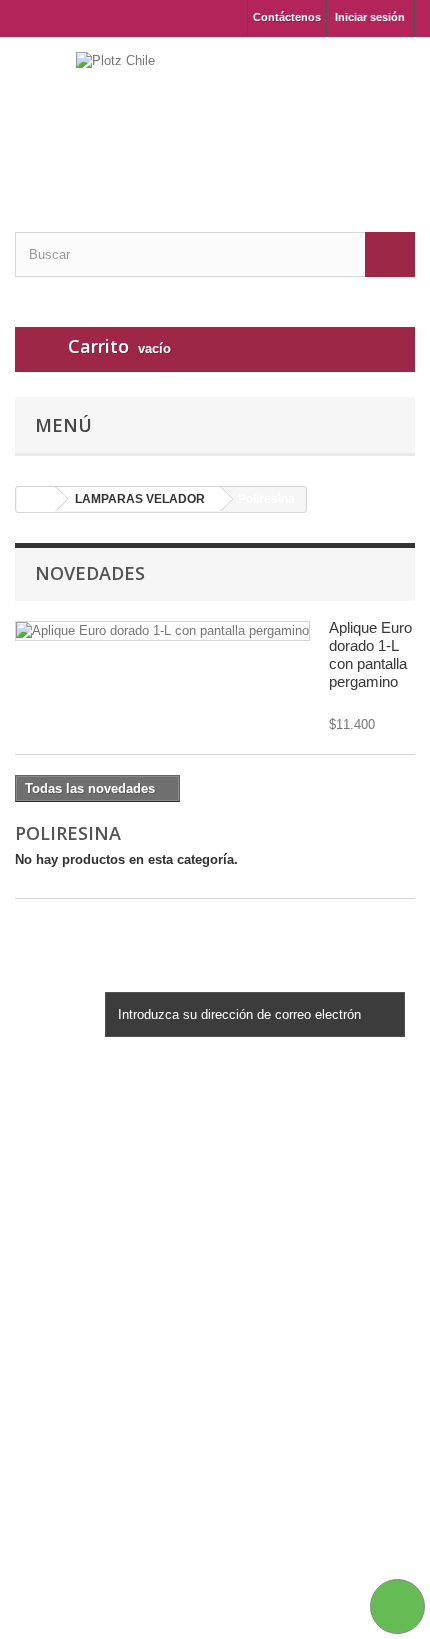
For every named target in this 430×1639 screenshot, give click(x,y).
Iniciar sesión (370, 17)
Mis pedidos (53, 1296)
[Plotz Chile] (215, 117)
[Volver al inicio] (36, 499)
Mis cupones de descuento (98, 1400)
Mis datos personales (81, 1374)
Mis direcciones (64, 1348)
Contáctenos (287, 17)
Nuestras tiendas (66, 1189)
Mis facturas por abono (86, 1322)
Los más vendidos (72, 1163)
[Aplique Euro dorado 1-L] (162, 631)
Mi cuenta (59, 1264)
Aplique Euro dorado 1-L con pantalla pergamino (370, 654)
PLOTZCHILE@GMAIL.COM (176, 1561)
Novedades (90, 573)
